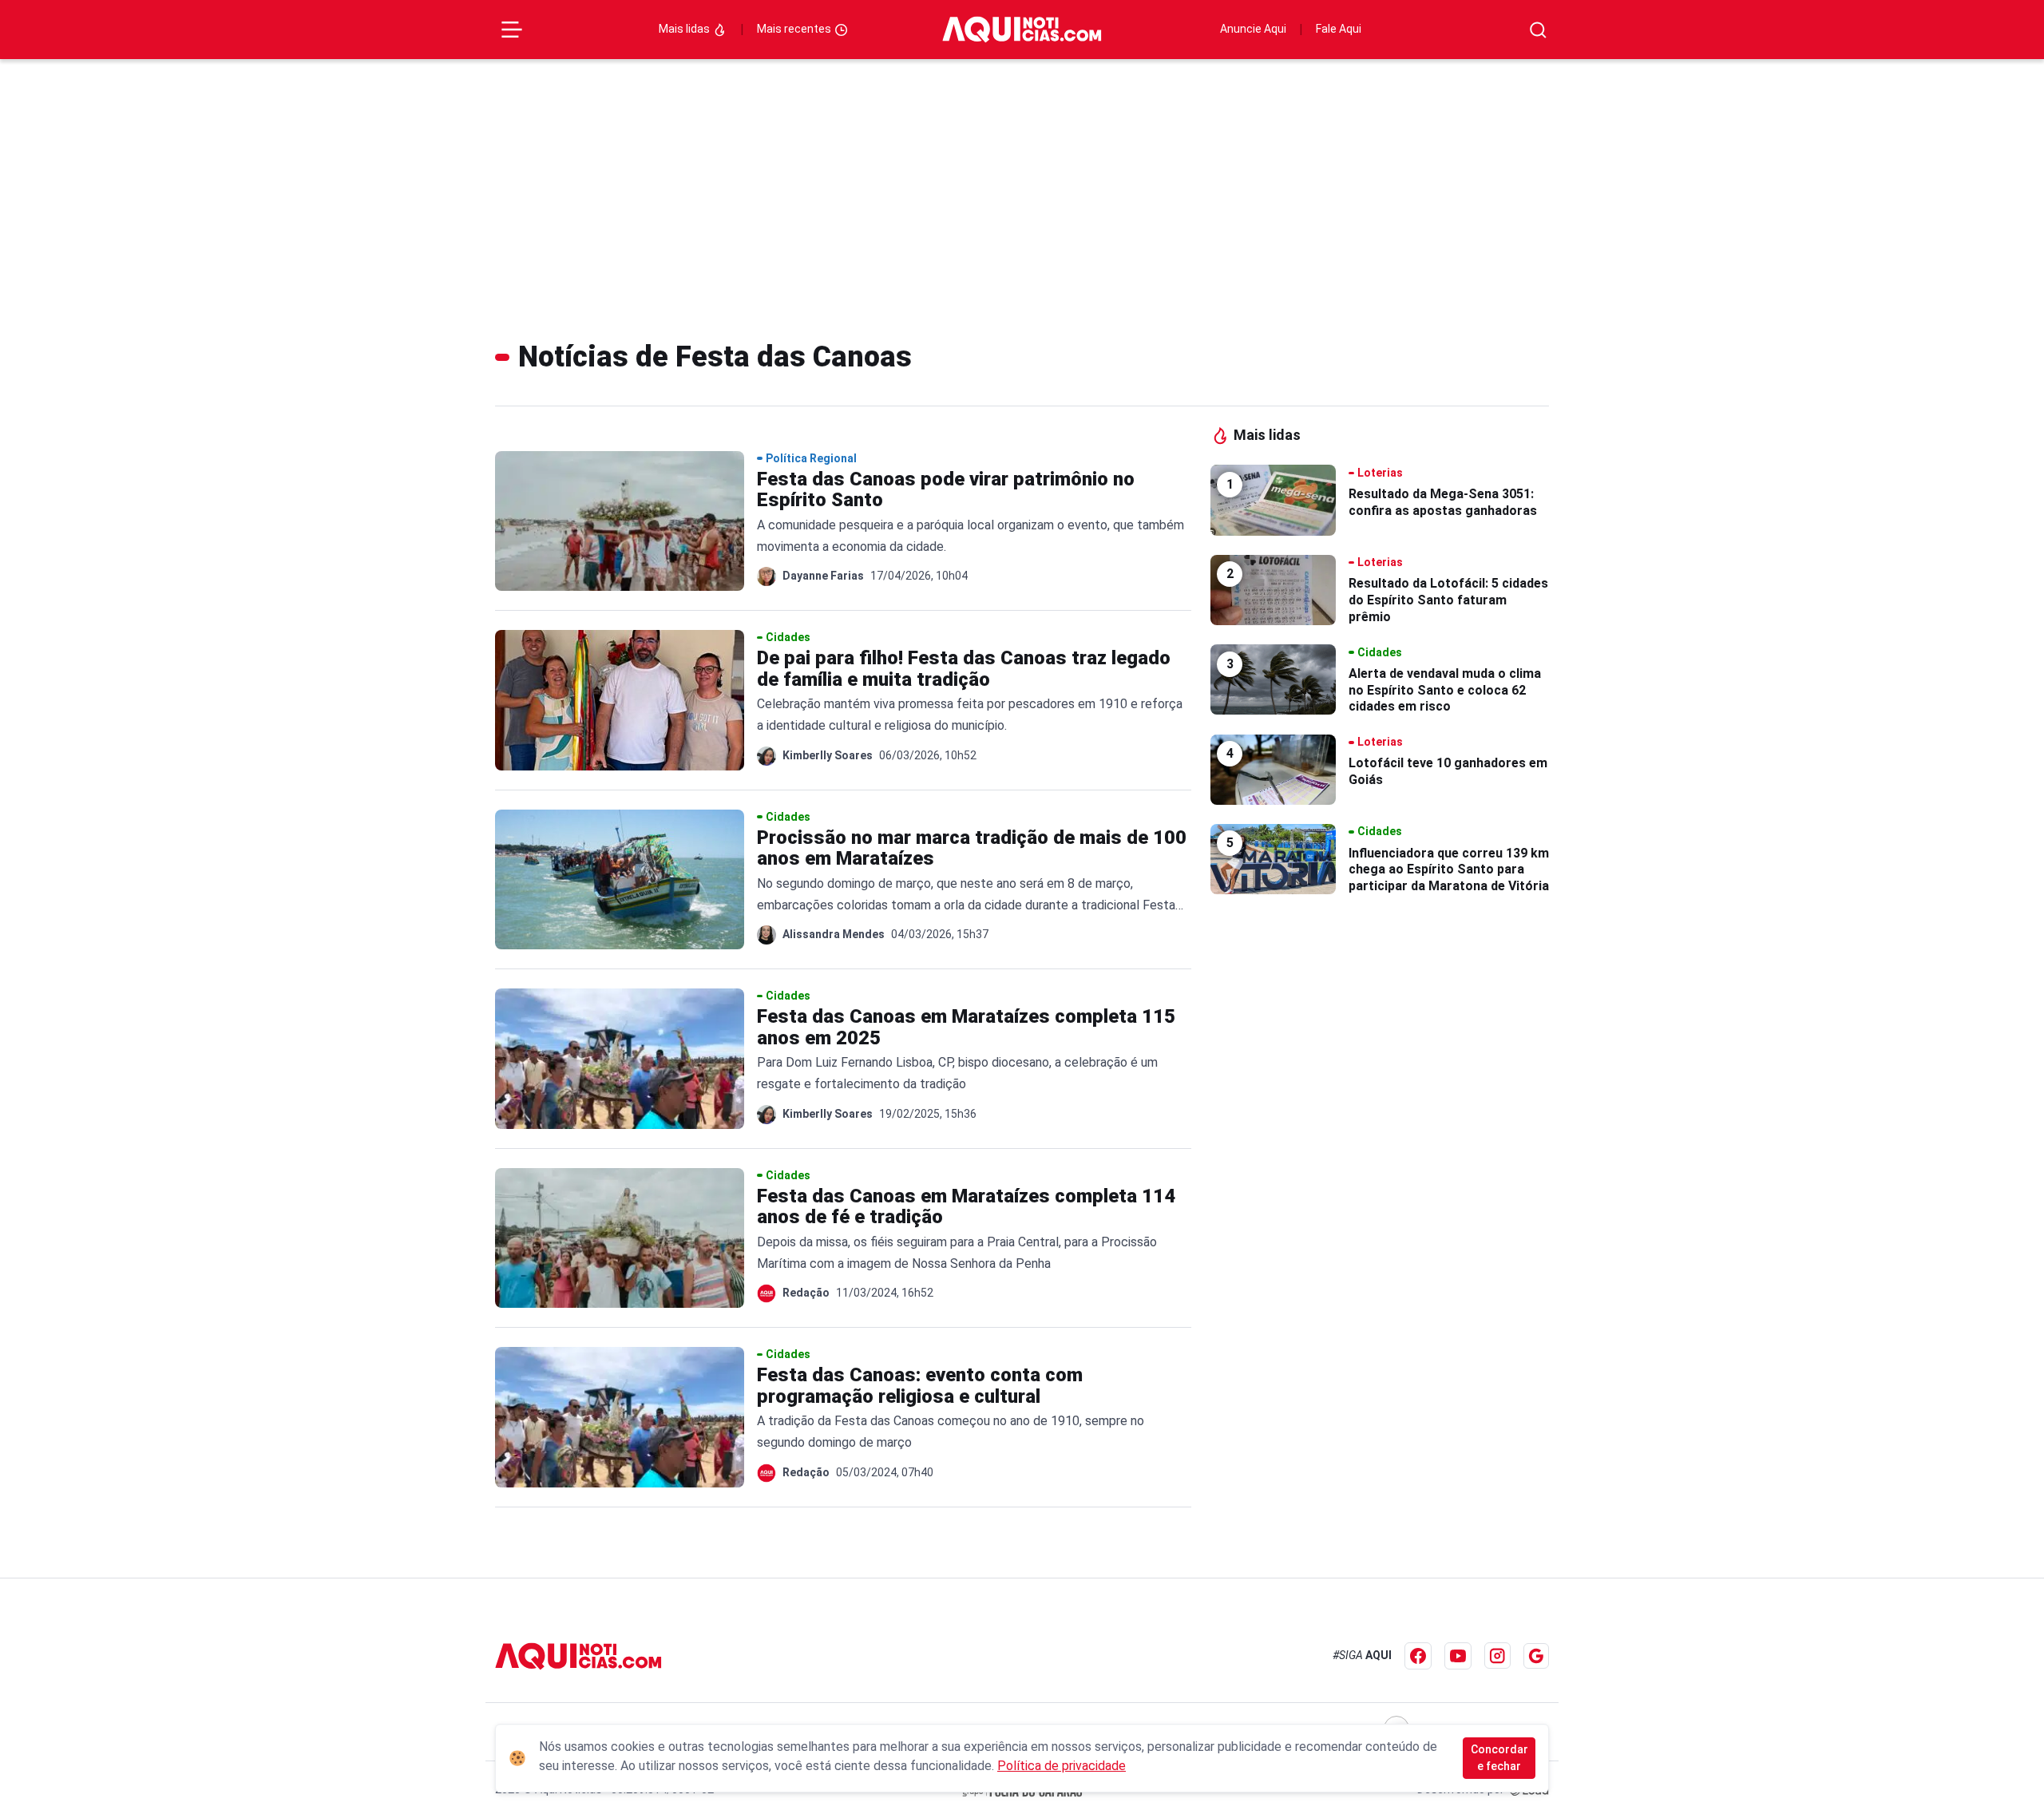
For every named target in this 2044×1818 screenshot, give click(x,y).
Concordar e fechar (1499, 1758)
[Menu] (512, 30)
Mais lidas (685, 29)
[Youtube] (1458, 1656)
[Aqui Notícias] (1022, 30)
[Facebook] (1418, 1656)
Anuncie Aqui (1253, 29)
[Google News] (1536, 1656)
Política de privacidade (1062, 1766)
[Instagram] (1497, 1656)
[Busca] (1538, 30)
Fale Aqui (1339, 29)
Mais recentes (795, 29)
